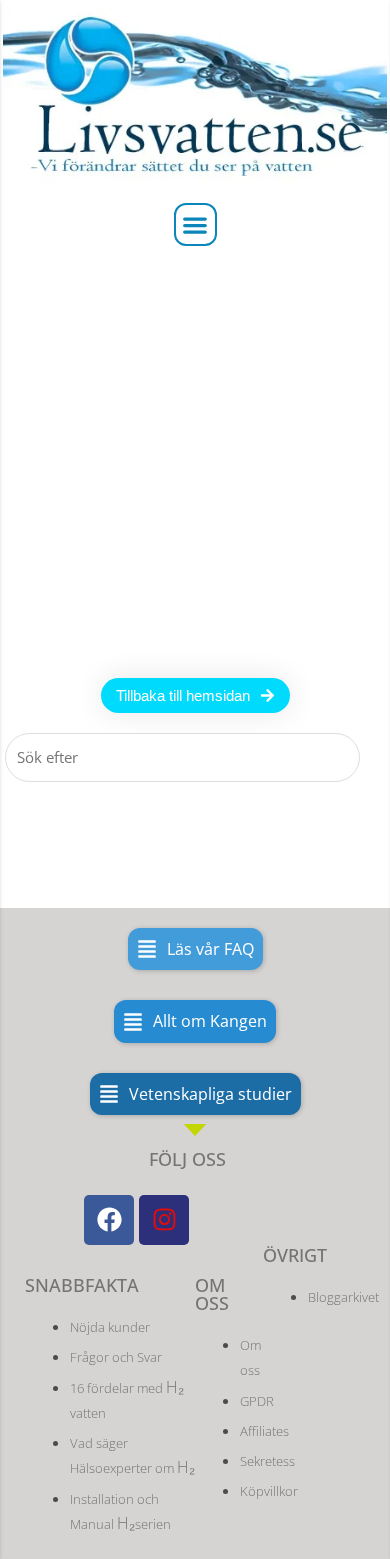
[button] (195, 224)
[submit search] (377, 757)
